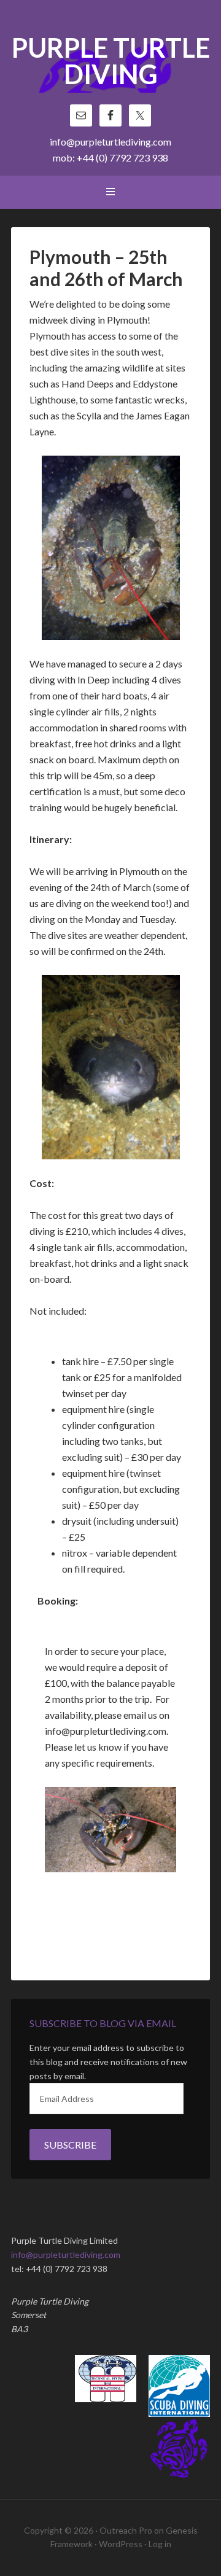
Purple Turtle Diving (111, 62)
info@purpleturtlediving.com (110, 142)
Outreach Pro (126, 2530)
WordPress (121, 2544)
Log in (160, 2544)
